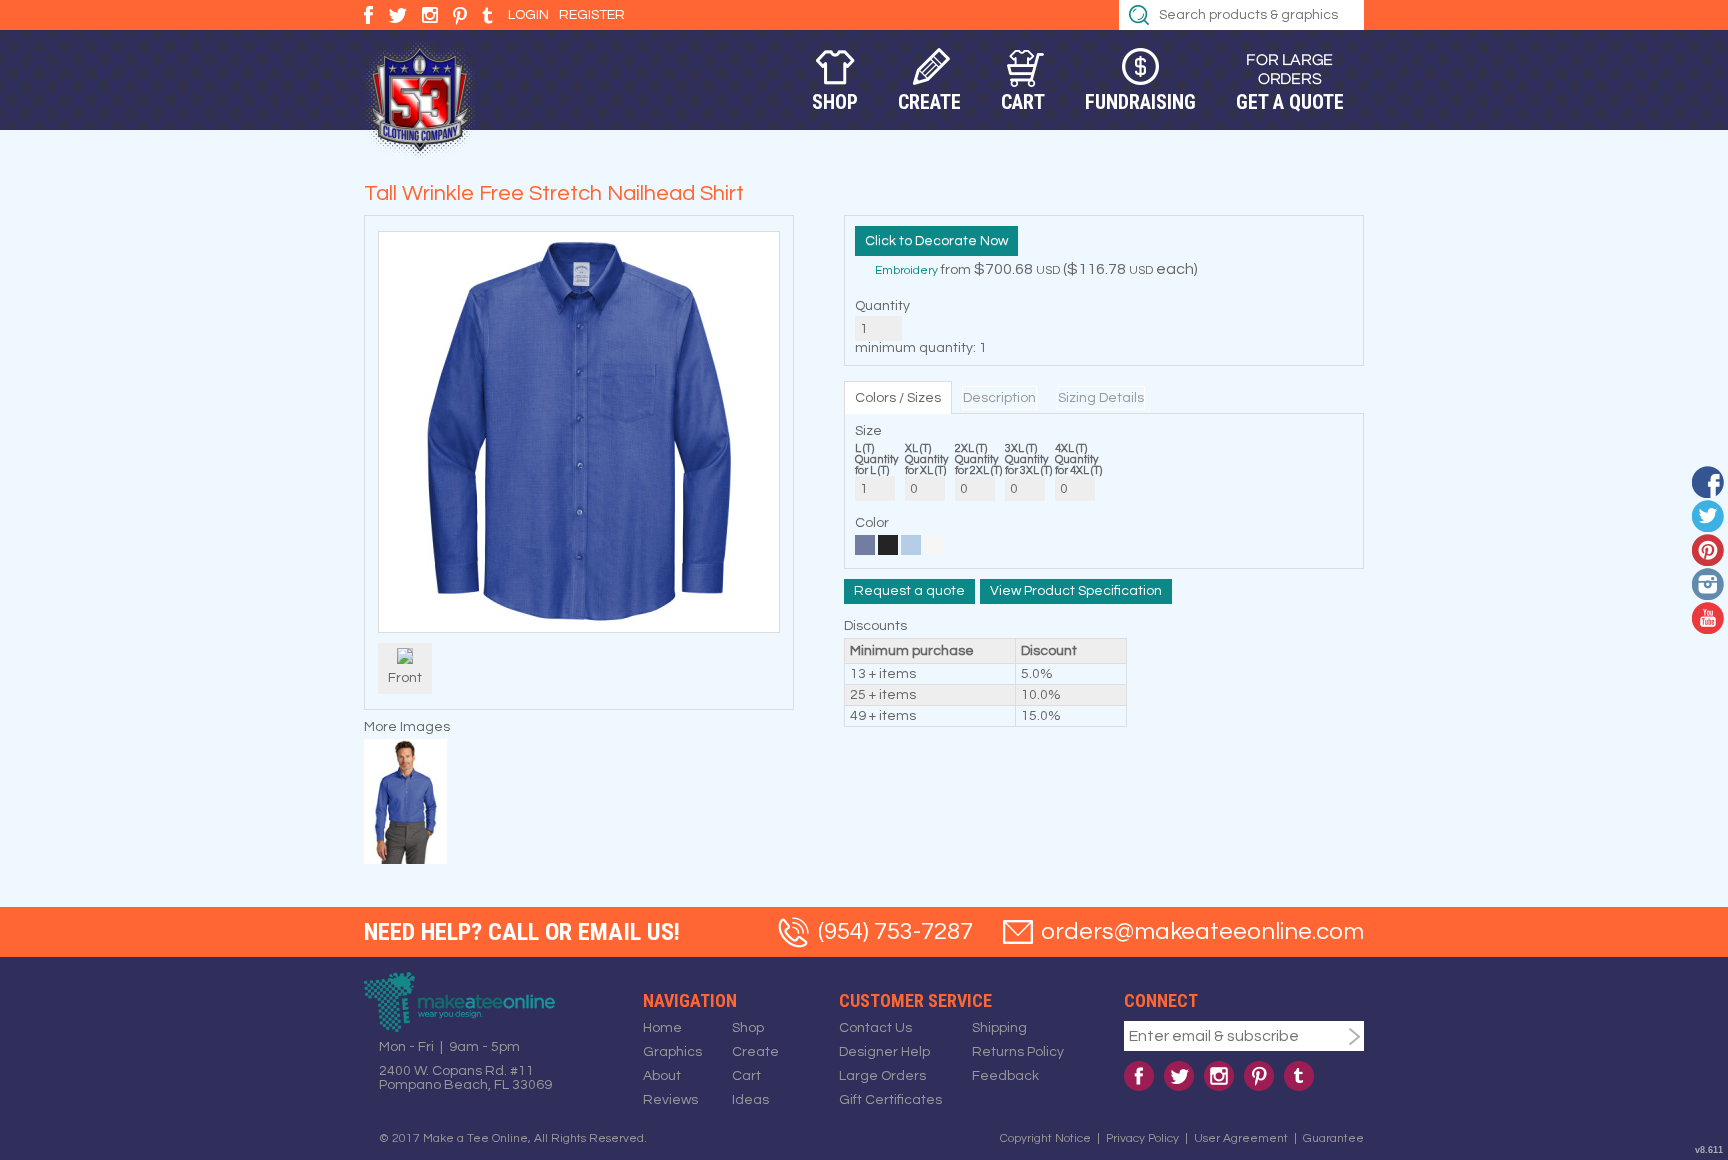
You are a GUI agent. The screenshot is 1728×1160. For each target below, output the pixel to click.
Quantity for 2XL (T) (978, 465)
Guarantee (1333, 1138)
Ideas (750, 1100)
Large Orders (882, 1076)
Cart (1023, 102)
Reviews (670, 1100)
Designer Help (884, 1052)
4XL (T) (1071, 448)
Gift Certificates (890, 1100)
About (662, 1076)
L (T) (864, 448)
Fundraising (1140, 102)
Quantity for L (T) (876, 465)
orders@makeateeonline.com (1202, 931)
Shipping (999, 1028)
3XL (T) (1021, 448)
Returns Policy (1018, 1052)
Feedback (1005, 1076)
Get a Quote (1290, 102)
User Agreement (1241, 1138)
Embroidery (906, 270)
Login (528, 15)
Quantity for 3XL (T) (1028, 465)
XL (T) (918, 448)
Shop (835, 102)
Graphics (672, 1052)
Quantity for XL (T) (926, 465)
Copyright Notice (1045, 1138)
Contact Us (875, 1028)
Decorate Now (961, 241)
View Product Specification (1076, 591)
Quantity (882, 306)
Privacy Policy (1142, 1138)
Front (405, 678)
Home (662, 1028)
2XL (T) (971, 448)
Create (929, 102)
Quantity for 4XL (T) (1078, 465)
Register (592, 15)
